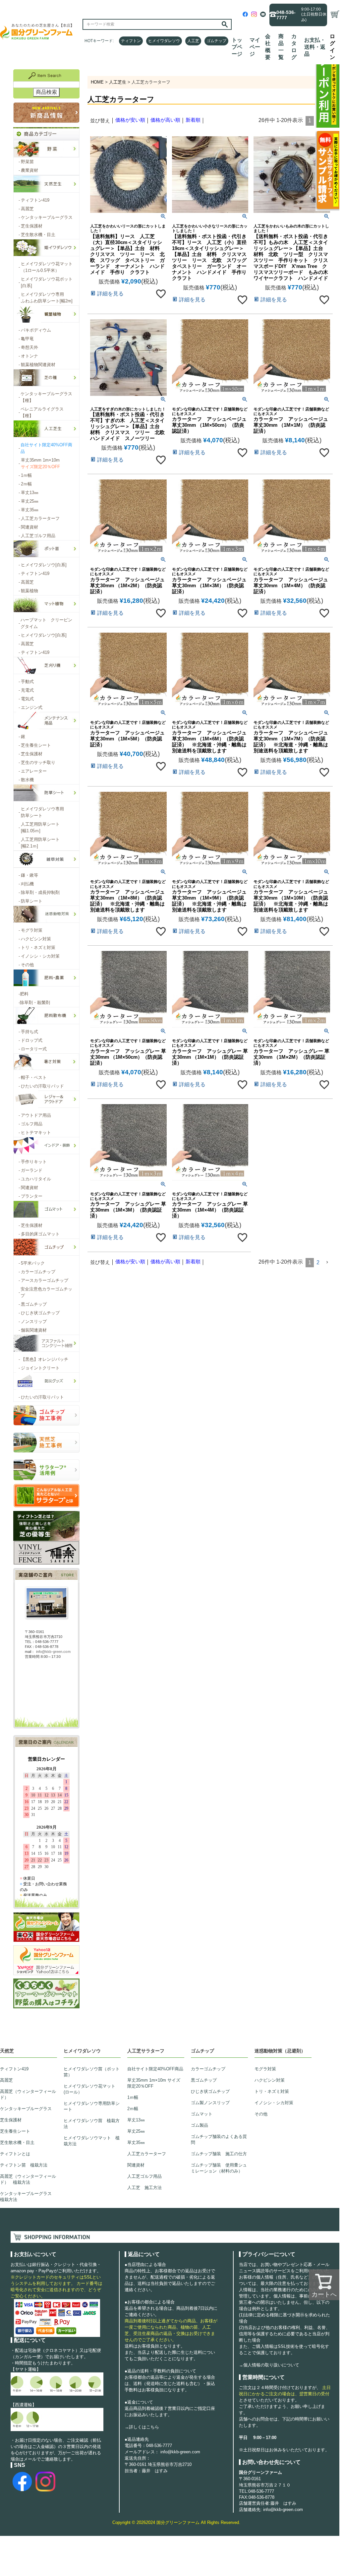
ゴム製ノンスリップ (210, 2103)
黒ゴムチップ (204, 2080)
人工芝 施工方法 (144, 2188)
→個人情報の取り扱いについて (269, 2365)
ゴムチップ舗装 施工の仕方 (219, 2154)
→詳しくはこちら (142, 2427)
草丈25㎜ (136, 2131)
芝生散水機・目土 (17, 2142)
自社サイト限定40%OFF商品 (155, 2069)
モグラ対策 (265, 2069)
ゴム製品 (199, 2125)
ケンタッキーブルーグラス (26, 2109)
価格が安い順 (130, 120)
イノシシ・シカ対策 (274, 2103)
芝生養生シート (15, 2131)
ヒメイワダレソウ (164, 41)
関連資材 (136, 2165)
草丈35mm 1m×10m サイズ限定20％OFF (154, 2083)
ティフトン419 (14, 2069)
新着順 (193, 120)
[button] (327, 1262)
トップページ (237, 47)
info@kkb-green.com (180, 2452)
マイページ (255, 47)
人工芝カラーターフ (147, 2154)
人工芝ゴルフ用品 (144, 2176)
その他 (261, 2114)
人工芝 (193, 41)
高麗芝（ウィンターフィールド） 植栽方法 (28, 2179)
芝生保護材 (11, 2120)
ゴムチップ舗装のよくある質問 (219, 2139)
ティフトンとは (15, 2154)
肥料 (24, 994)
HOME (97, 82)
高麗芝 (6, 2080)
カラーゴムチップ (208, 2069)
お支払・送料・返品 (315, 47)
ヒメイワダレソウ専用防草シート (92, 2106)
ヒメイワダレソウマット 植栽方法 (92, 2141)
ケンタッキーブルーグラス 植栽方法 (28, 2197)
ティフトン (131, 41)
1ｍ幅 (133, 2097)
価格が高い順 (165, 120)
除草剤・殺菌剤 (34, 1003)
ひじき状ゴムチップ (210, 2091)
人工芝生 (118, 82)
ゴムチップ (216, 41)
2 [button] (318, 1262)
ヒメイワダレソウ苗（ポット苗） (92, 2072)
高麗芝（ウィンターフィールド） (28, 2094)
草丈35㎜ (136, 2142)
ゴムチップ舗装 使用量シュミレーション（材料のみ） (219, 2168)
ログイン (332, 47)
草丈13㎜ (136, 2120)
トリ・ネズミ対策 (272, 2091)
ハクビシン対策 (270, 2080)
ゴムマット (202, 2114)
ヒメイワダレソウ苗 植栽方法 (92, 2124)
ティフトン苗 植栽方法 (24, 2165)
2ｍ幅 (133, 2109)
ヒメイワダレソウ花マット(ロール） (89, 2089)
